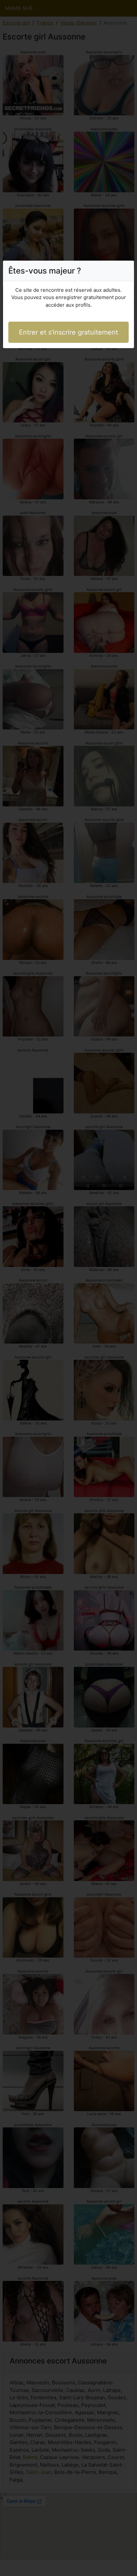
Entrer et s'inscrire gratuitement (68, 332)
